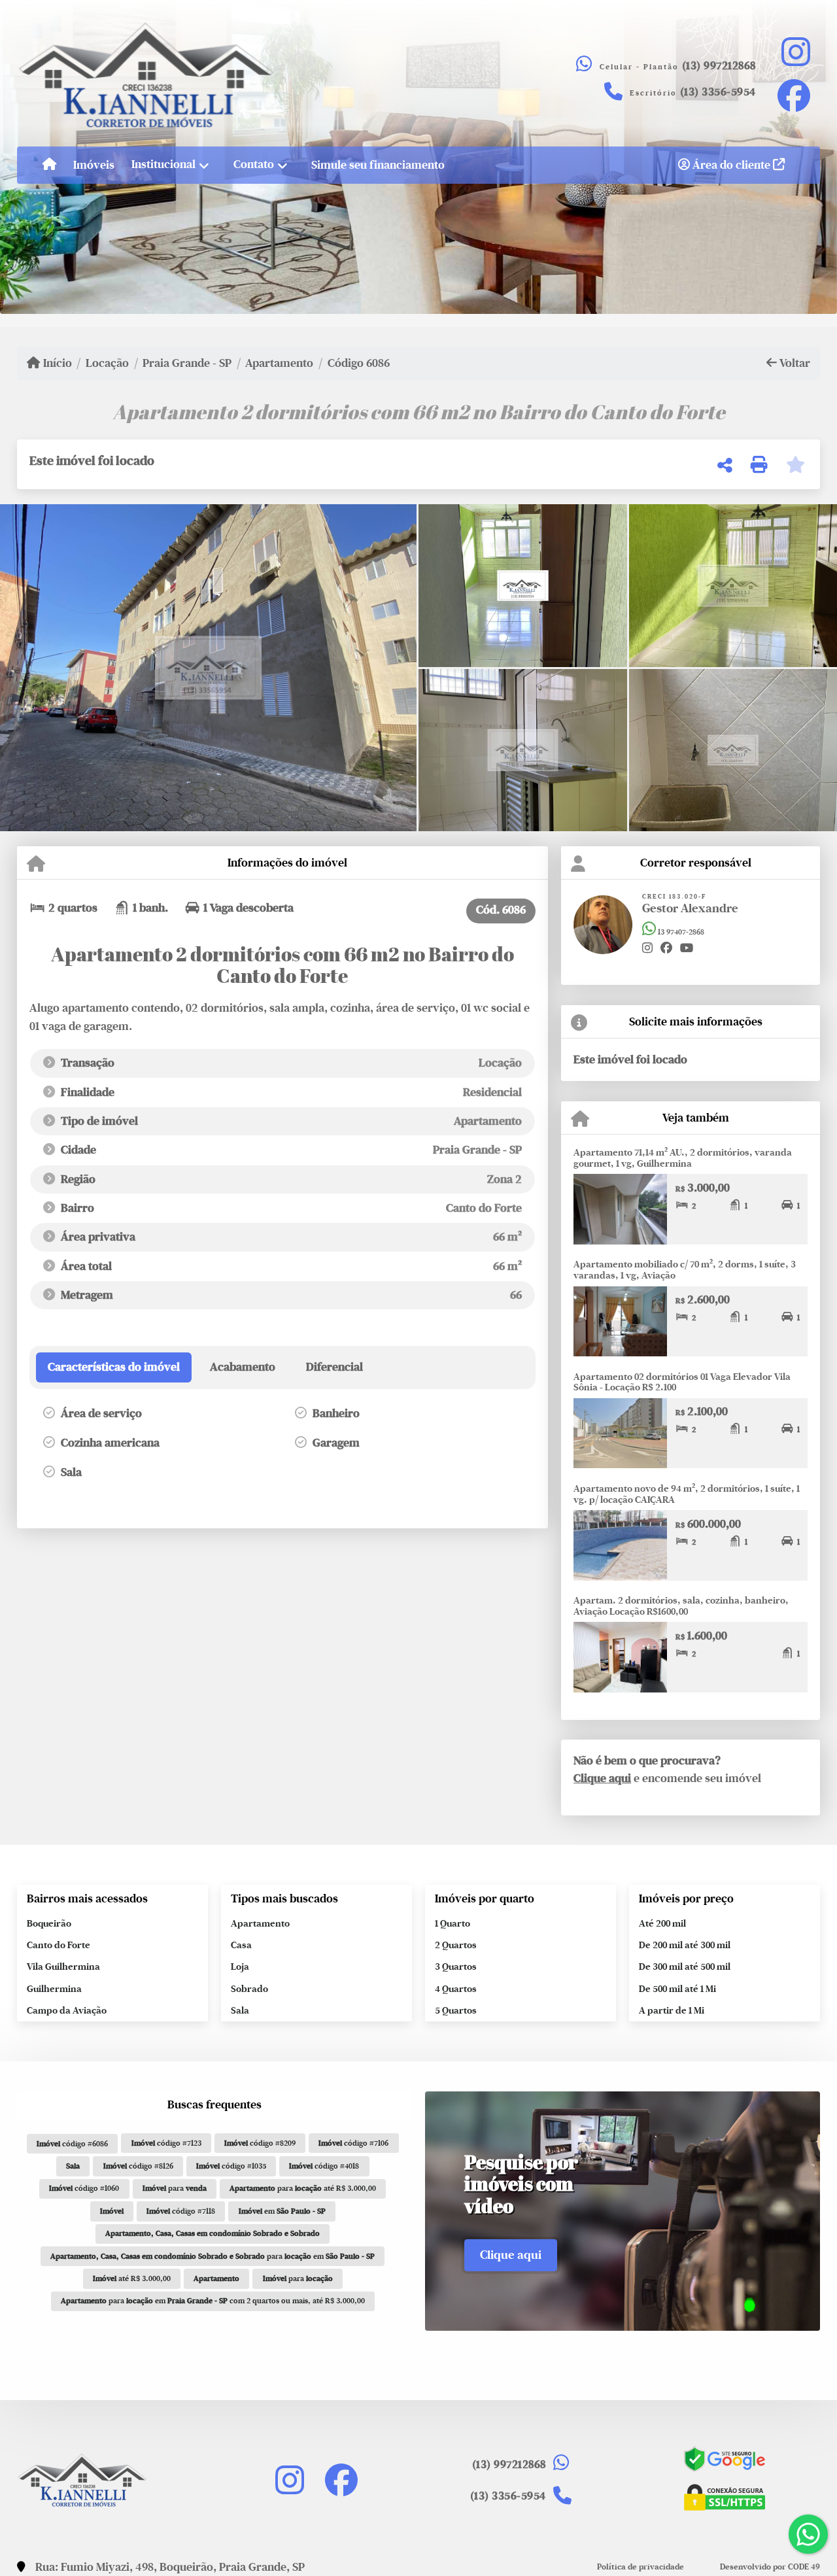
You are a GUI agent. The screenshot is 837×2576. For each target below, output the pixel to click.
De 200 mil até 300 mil (685, 1945)
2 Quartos (456, 1945)
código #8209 (260, 2143)
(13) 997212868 (719, 66)
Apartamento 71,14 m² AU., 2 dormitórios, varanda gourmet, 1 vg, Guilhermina (683, 1158)
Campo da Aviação (67, 2010)
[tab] (114, 1367)
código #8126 (138, 2166)
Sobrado (249, 1989)
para (175, 2188)
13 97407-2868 (680, 932)
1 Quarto (453, 1923)
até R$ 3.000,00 (132, 2278)
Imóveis (94, 165)
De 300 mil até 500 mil (685, 1966)
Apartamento (279, 363)
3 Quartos (456, 1966)
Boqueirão (49, 1923)
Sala (240, 2010)
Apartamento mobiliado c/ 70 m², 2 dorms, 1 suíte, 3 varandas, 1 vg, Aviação (685, 1270)
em (282, 2211)
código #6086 (72, 2144)
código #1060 (84, 2188)
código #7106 (353, 2143)
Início (56, 363)
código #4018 (324, 2166)
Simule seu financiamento (378, 165)
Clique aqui (602, 1778)
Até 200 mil (662, 1923)
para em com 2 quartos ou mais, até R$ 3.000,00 (213, 2301)
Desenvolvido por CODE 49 (770, 2567)
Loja (240, 1966)
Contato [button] (254, 164)
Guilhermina (54, 1989)
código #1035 (231, 2166)
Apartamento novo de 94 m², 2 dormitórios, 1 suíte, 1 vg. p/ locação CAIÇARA (687, 1494)
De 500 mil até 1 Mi (677, 1989)
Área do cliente (731, 165)
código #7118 (181, 2211)
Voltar (794, 363)
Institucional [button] (163, 164)
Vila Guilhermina (63, 1966)
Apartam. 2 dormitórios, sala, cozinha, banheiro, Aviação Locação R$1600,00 (681, 1606)
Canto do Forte (59, 1945)
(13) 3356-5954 (718, 92)
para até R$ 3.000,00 (303, 2188)
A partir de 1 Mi (672, 2010)
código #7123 (166, 2143)
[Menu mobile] (49, 165)
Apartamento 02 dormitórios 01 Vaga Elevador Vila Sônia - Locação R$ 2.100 (682, 1382)
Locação (107, 363)
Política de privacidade (641, 2567)
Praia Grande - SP (187, 363)
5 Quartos (456, 2010)
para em (213, 2256)
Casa (241, 1945)
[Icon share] (795, 51)
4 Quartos (456, 1989)
